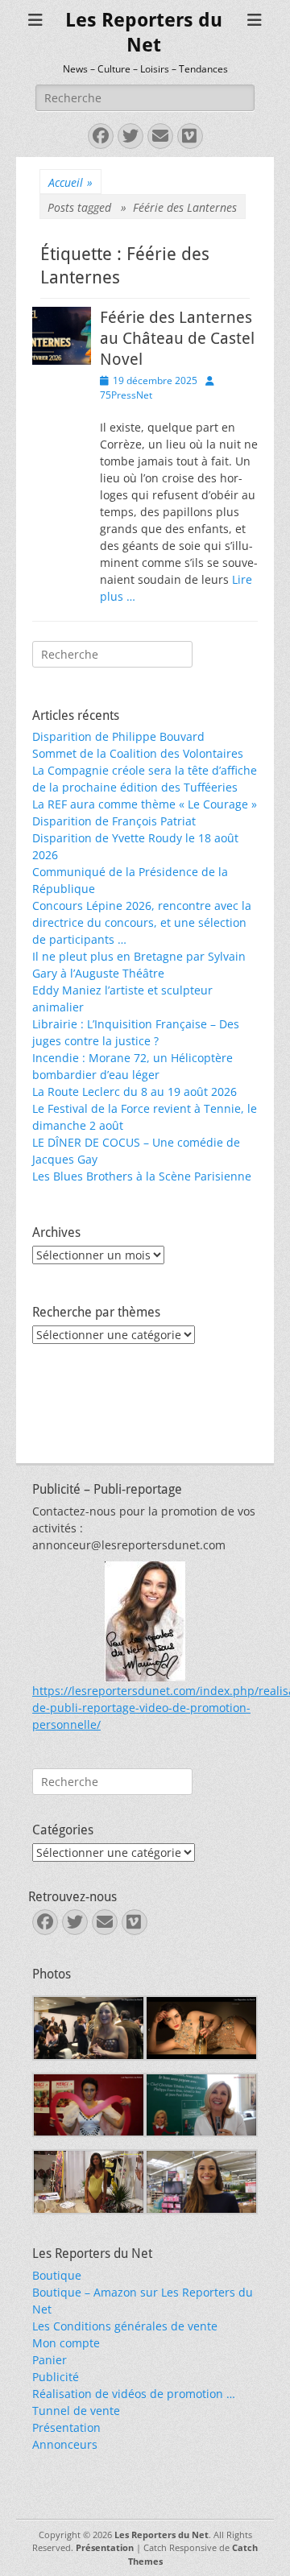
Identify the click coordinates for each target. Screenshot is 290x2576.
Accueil (70, 182)
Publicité (56, 2377)
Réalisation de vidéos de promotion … (134, 2394)
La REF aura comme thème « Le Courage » (145, 804)
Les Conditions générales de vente (125, 2326)
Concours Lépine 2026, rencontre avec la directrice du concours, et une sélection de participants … (142, 922)
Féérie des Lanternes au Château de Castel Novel (177, 338)
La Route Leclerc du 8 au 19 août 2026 (135, 1092)
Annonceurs (65, 2444)
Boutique (57, 2275)
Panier (50, 2360)
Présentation (66, 2427)
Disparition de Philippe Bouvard (118, 736)
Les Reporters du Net (162, 2535)
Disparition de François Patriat (114, 821)
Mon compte (66, 2343)
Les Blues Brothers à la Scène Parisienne (142, 1176)
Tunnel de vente (76, 2411)
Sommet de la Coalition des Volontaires (138, 753)
